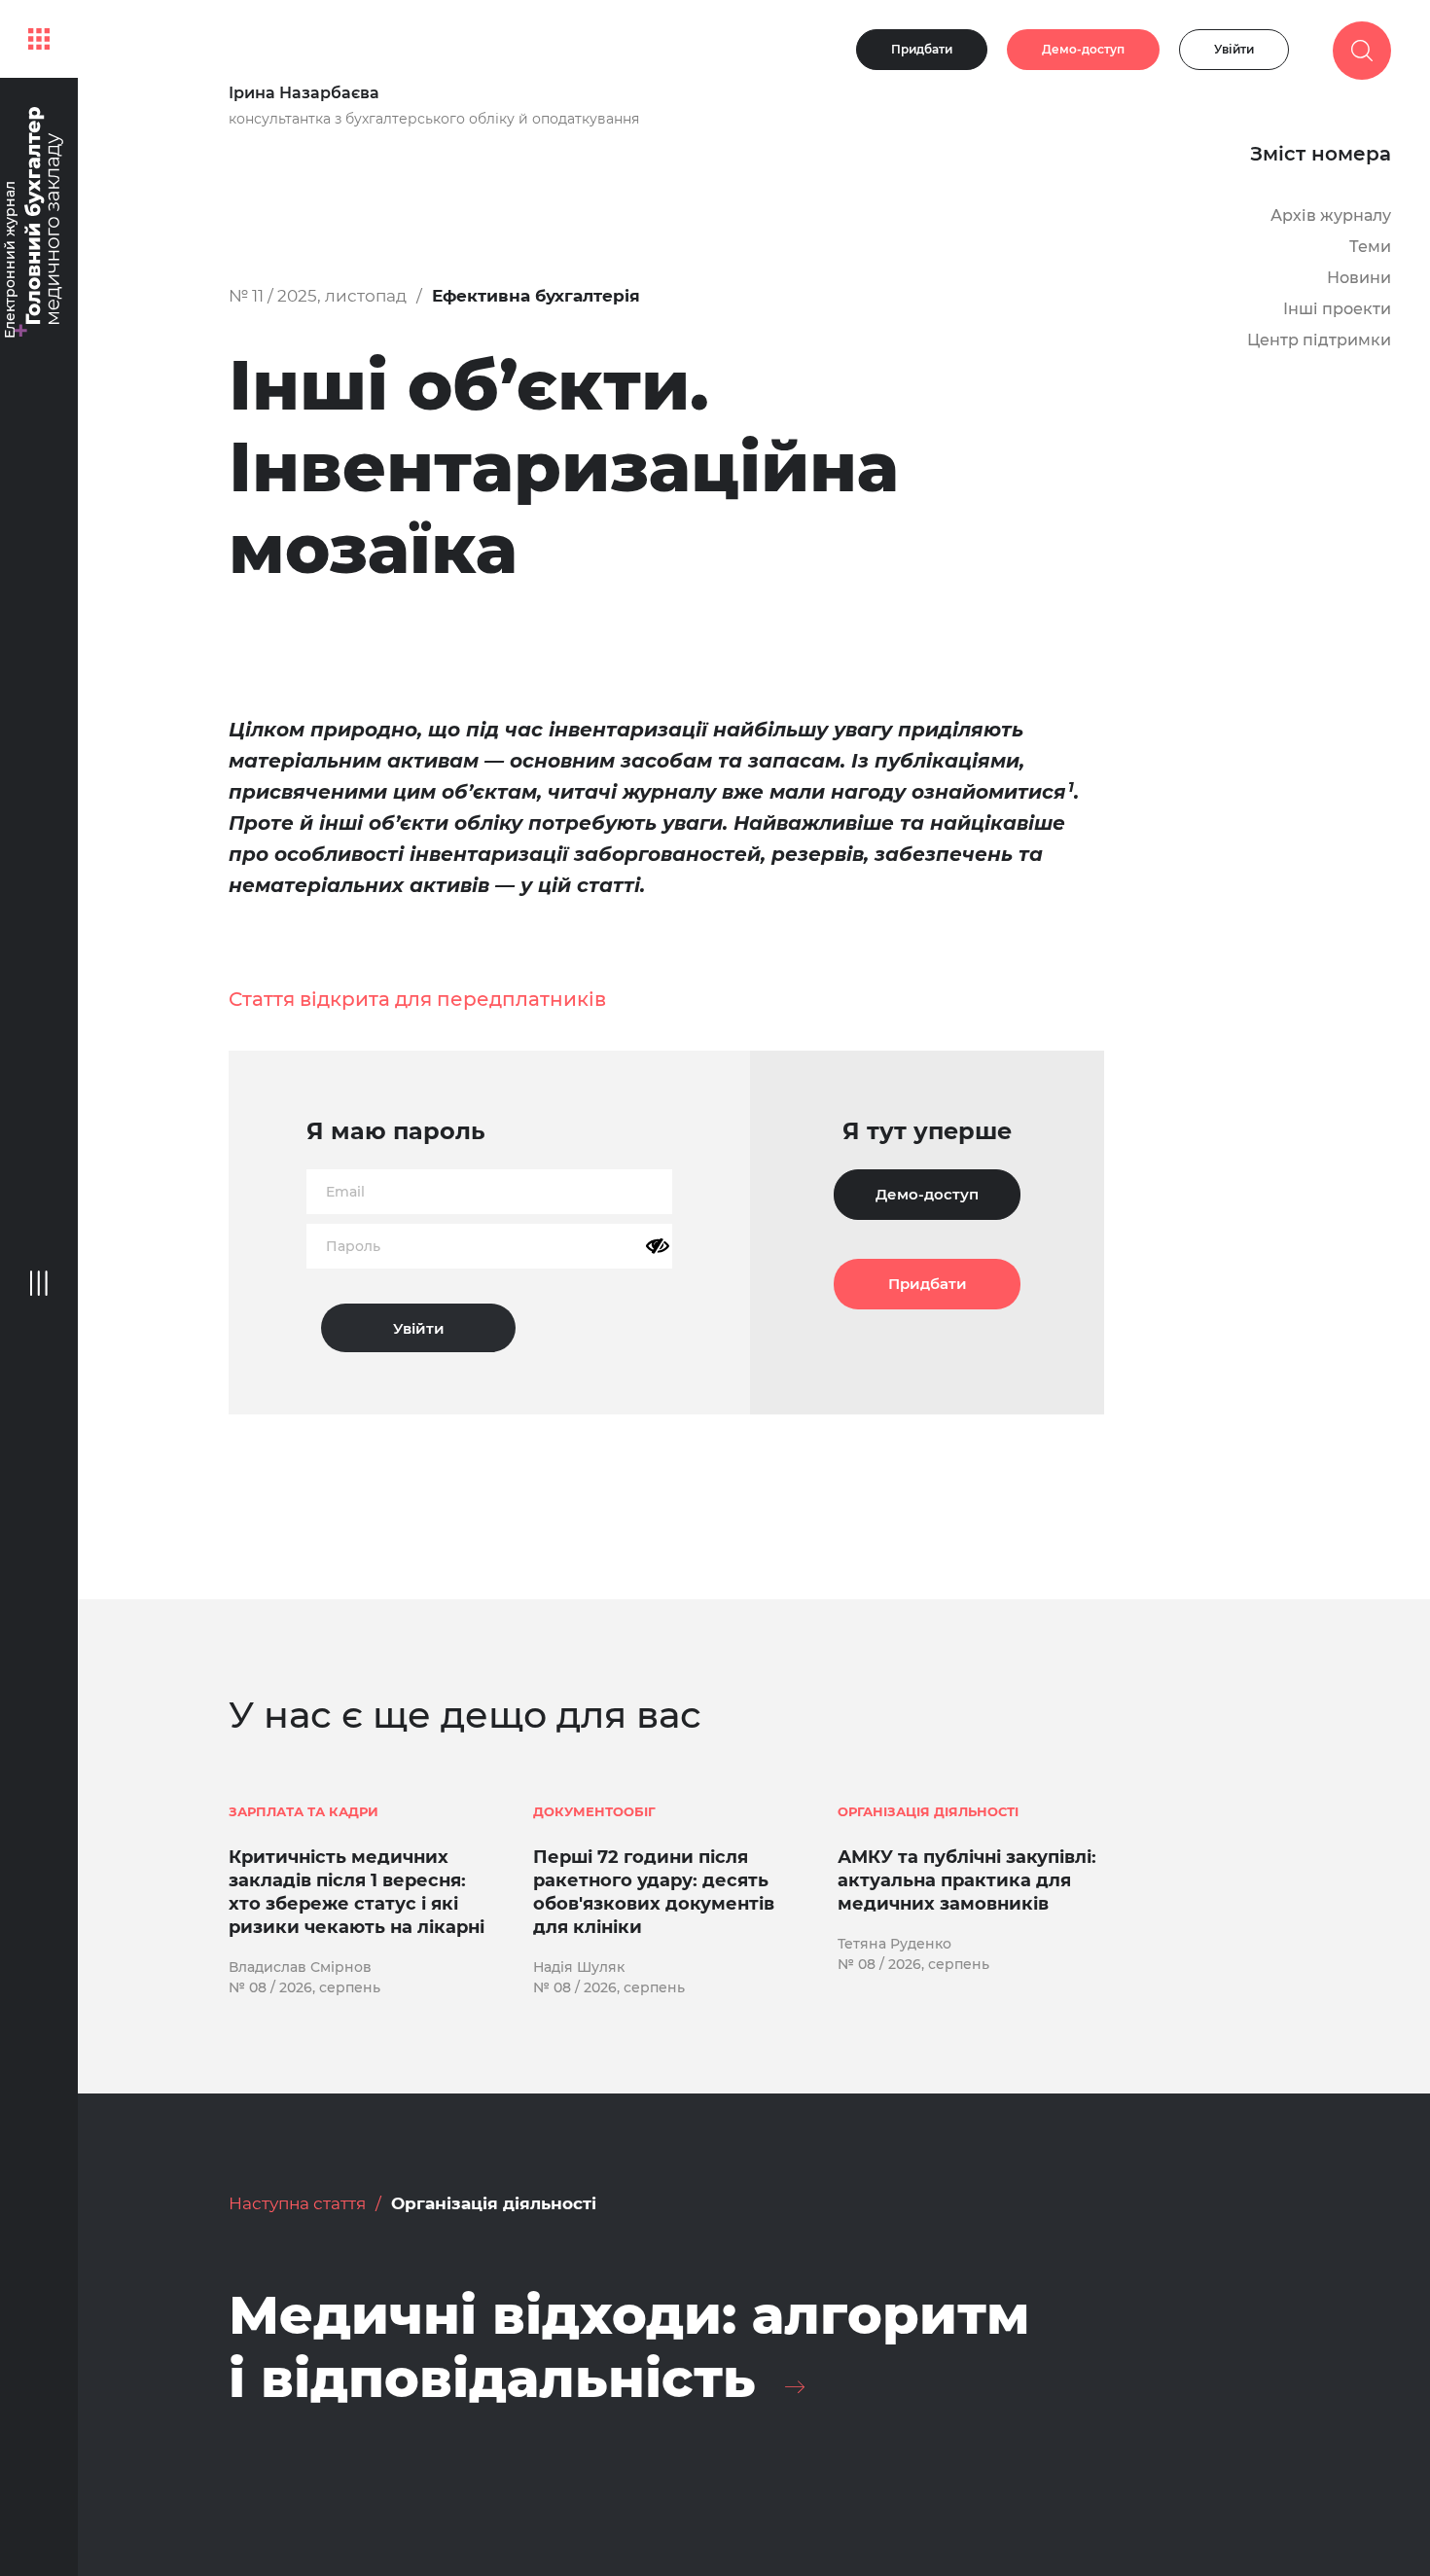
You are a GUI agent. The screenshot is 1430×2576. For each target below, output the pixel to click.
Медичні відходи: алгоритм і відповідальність (629, 2347)
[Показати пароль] (658, 1246)
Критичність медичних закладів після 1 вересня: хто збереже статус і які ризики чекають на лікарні (357, 1892)
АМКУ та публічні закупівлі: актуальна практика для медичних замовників (967, 1880)
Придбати (922, 49)
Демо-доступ (1083, 49)
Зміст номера (1321, 154)
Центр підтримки (1319, 340)
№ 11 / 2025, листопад (318, 296)
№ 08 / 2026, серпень (304, 1987)
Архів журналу (1331, 215)
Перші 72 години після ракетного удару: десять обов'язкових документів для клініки (654, 1892)
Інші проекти (1337, 309)
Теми (1370, 247)
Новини (1359, 278)
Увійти (1234, 49)
